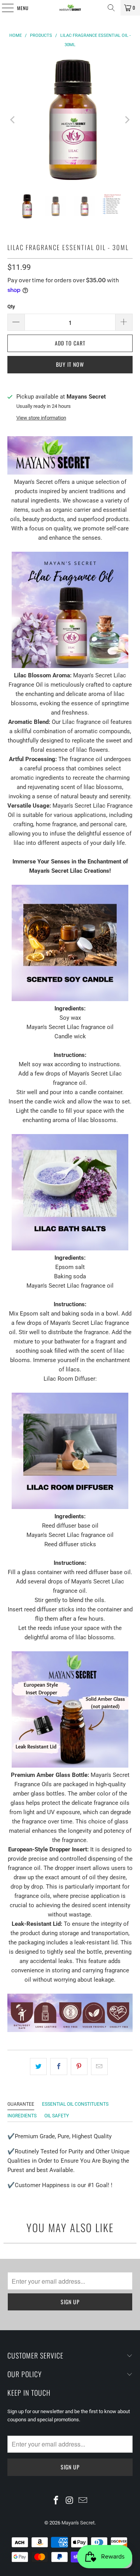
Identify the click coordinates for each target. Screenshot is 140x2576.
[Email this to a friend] (99, 2067)
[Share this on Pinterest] (79, 2067)
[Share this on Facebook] (59, 2067)
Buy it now (70, 364)
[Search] (111, 8)
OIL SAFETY (57, 2116)
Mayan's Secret (78, 2523)
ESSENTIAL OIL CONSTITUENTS (75, 2104)
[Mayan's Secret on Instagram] (70, 2501)
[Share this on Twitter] (38, 2067)
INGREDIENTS (22, 2116)
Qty (11, 306)
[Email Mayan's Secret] (83, 2501)
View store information (41, 418)
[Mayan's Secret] (70, 8)
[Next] (127, 120)
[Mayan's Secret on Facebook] (56, 2501)
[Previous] (13, 120)
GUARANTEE (21, 2104)
